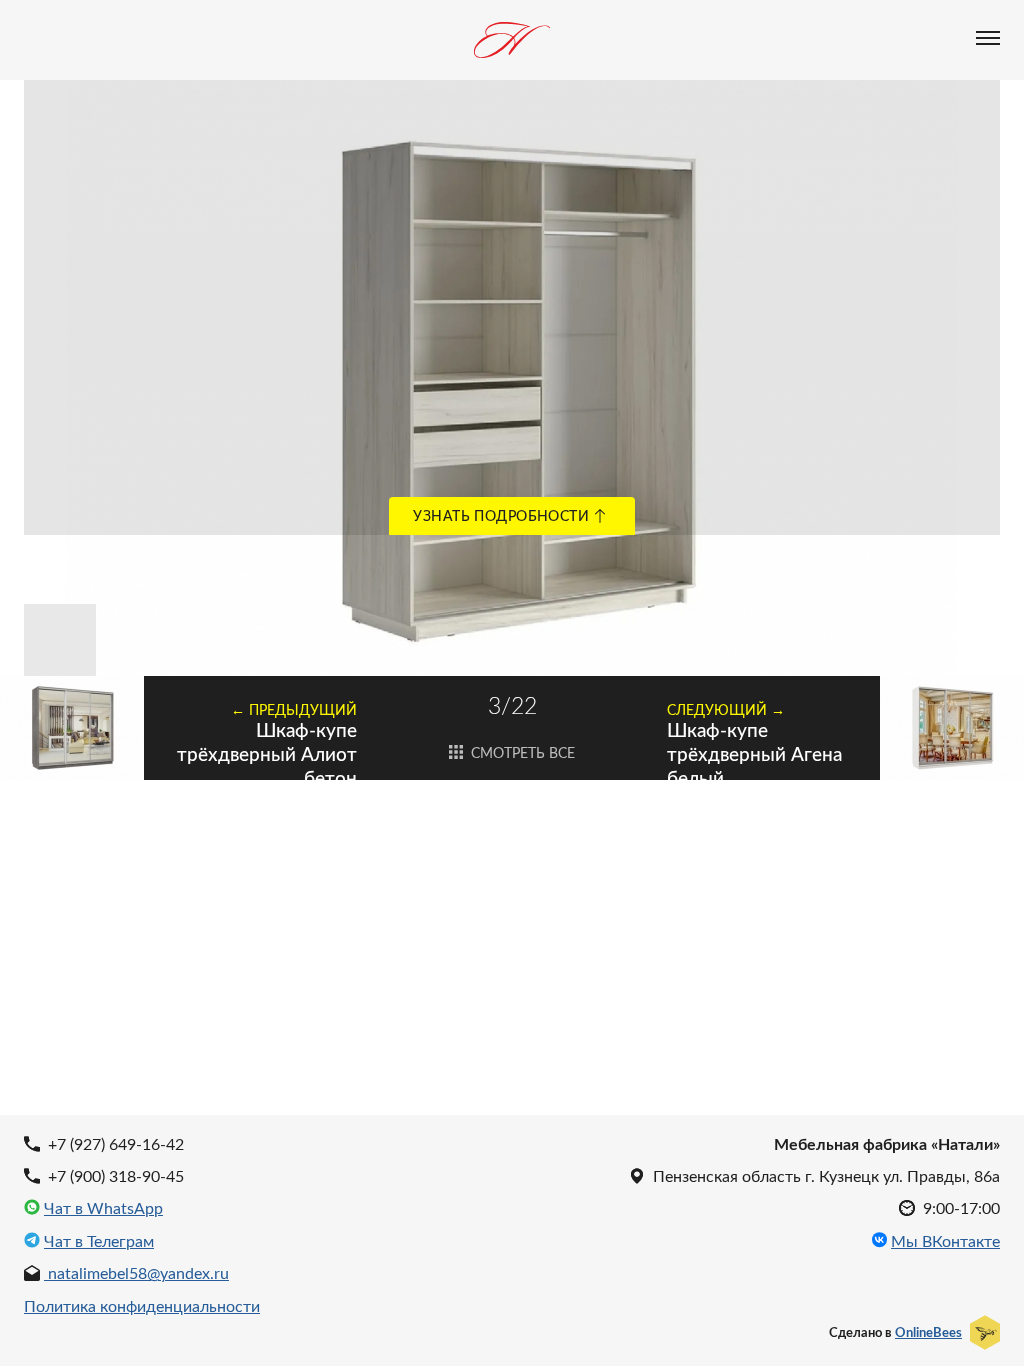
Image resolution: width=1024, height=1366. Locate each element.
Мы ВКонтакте (945, 1241)
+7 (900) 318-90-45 (114, 1175)
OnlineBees (928, 1332)
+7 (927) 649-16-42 (114, 1143)
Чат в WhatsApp (103, 1208)
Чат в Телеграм (99, 1241)
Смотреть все (521, 752)
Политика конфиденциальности (142, 1305)
